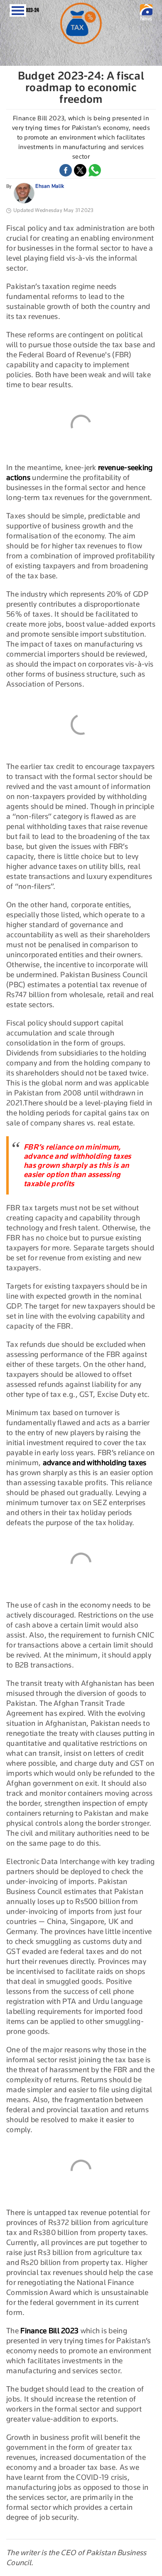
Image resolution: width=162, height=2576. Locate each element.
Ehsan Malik (50, 186)
